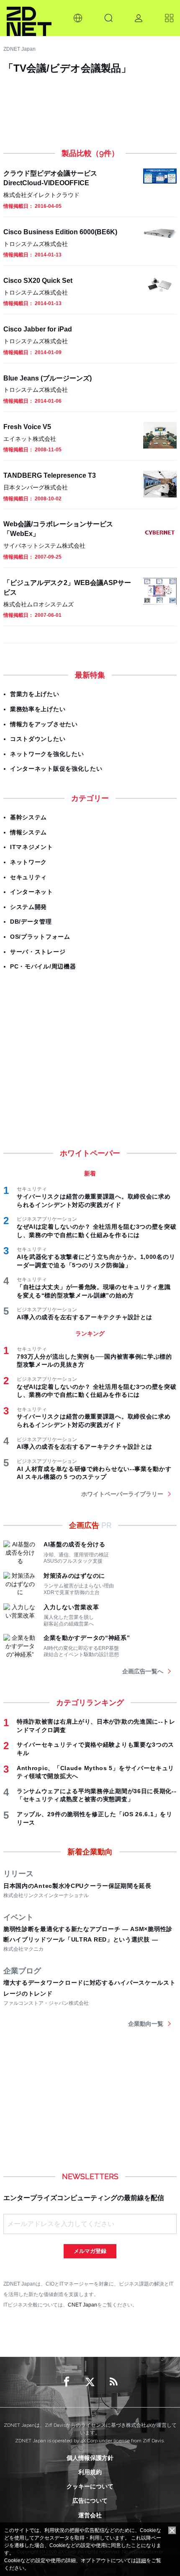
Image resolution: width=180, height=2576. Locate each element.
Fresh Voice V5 (27, 427)
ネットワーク (28, 862)
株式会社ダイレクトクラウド (41, 195)
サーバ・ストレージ (38, 952)
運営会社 (90, 2515)
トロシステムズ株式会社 (36, 244)
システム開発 (28, 907)
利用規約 (90, 2472)
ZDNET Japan (19, 49)
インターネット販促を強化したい (56, 769)
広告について (90, 2501)
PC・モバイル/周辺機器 (43, 966)
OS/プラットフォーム (40, 937)
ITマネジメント (32, 847)
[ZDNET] (29, 18)
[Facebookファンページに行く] (67, 2382)
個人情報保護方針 (90, 2458)
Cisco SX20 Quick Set (38, 280)
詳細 (141, 2560)
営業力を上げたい (35, 694)
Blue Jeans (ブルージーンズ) (48, 378)
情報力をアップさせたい (44, 724)
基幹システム (28, 817)
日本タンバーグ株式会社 (36, 487)
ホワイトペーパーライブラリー (122, 1494)
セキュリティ (28, 877)
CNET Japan (82, 2305)
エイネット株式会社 (30, 439)
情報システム (28, 832)
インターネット (32, 892)
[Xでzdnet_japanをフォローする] (90, 2382)
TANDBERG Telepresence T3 (50, 475)
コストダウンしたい (38, 739)
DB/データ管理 (31, 922)
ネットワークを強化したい (47, 754)
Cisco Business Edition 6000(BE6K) (60, 232)
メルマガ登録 (90, 2251)
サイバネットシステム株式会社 (44, 546)
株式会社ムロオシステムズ (39, 604)
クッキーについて (90, 2486)
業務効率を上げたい (38, 709)
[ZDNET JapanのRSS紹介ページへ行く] (113, 2382)
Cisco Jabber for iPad (38, 329)
